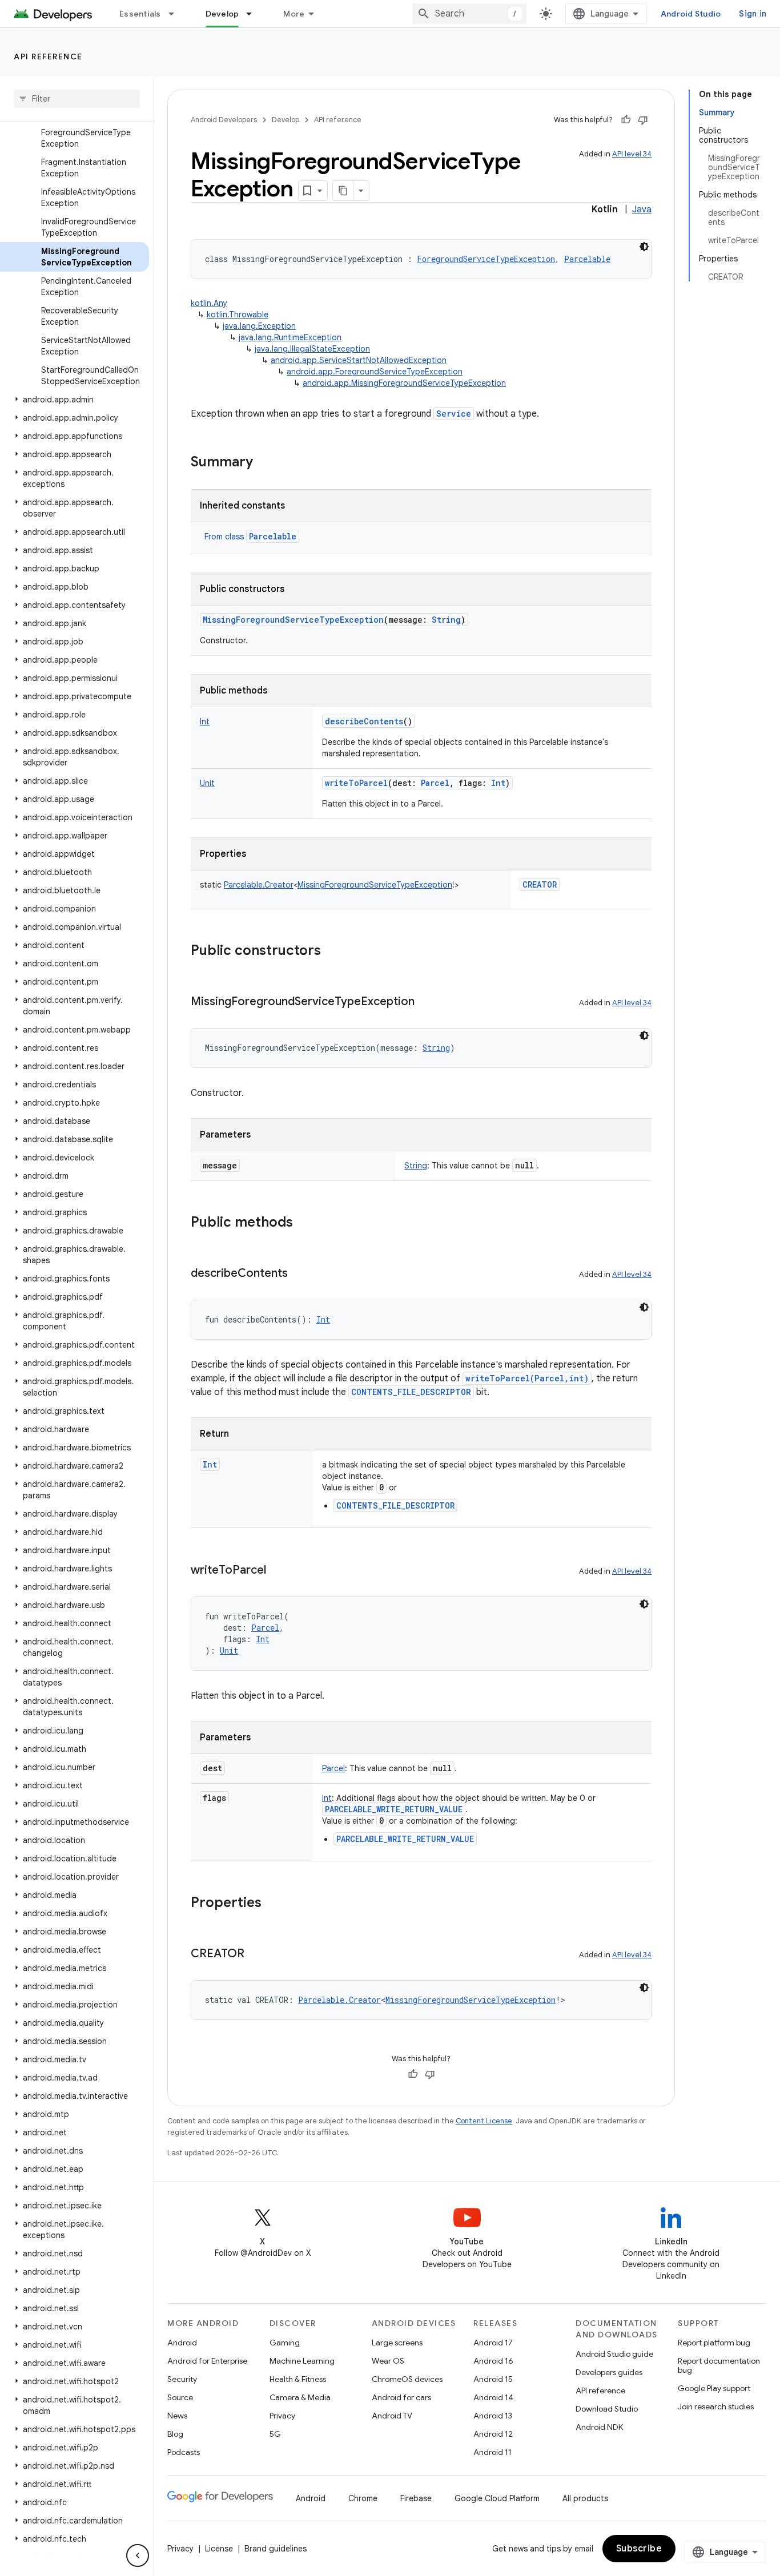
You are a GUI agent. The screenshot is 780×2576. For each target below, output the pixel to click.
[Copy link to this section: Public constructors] (332, 952)
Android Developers (224, 120)
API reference (48, 57)
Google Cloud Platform (497, 2498)
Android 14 (493, 2397)
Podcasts (184, 2452)
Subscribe (639, 2549)
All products (585, 2498)
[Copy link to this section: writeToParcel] (278, 1571)
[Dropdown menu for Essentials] (176, 14)
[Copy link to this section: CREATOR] (256, 1954)
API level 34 (632, 154)
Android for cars (401, 2397)
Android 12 (493, 2434)
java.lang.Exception (259, 326)
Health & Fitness (298, 2379)
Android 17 (493, 2343)
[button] (75, 400)
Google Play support (714, 2388)
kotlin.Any (209, 303)
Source (180, 2397)
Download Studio (607, 2409)
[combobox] (469, 14)
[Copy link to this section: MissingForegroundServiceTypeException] (426, 1002)
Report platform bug (714, 2343)
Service (454, 414)
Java (642, 209)
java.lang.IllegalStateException (312, 349)
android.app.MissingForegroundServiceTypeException (404, 383)
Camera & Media (300, 2397)
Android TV (392, 2416)
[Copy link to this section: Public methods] (304, 1223)
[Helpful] (626, 120)
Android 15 (493, 2379)
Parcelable (273, 536)
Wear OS (388, 2361)
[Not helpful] (643, 120)
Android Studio (691, 14)
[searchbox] (77, 99)
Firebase (416, 2498)
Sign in (753, 14)
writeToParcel (356, 783)
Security (182, 2379)
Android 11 (492, 2452)
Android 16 (493, 2361)
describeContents (364, 721)
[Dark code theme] (644, 247)
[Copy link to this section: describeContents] (299, 1274)
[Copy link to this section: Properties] (273, 1904)
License (219, 2549)
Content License (484, 2121)
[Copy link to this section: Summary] (264, 463)
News (177, 2416)
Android (182, 2343)
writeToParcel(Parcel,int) (527, 1378)
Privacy (282, 2416)
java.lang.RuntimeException (290, 337)
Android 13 (493, 2416)
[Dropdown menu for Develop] (254, 14)
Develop (222, 14)
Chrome (363, 2498)
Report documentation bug (719, 2365)
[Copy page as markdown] (343, 191)
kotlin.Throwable (238, 315)
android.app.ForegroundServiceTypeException (375, 372)
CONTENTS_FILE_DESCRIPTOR (411, 1392)
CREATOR (540, 884)
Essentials (140, 14)
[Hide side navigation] (138, 2555)
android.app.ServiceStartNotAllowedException (359, 360)
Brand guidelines (276, 2549)
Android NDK (599, 2427)
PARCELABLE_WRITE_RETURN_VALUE (394, 1809)
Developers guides (609, 2372)
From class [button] (250, 537)
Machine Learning (302, 2361)
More (294, 14)
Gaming (285, 2343)
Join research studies (716, 2406)
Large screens (397, 2343)
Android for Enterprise (207, 2361)
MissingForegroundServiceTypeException (293, 620)
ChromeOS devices (407, 2379)
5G (275, 2434)
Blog (175, 2434)
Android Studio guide (614, 2354)
